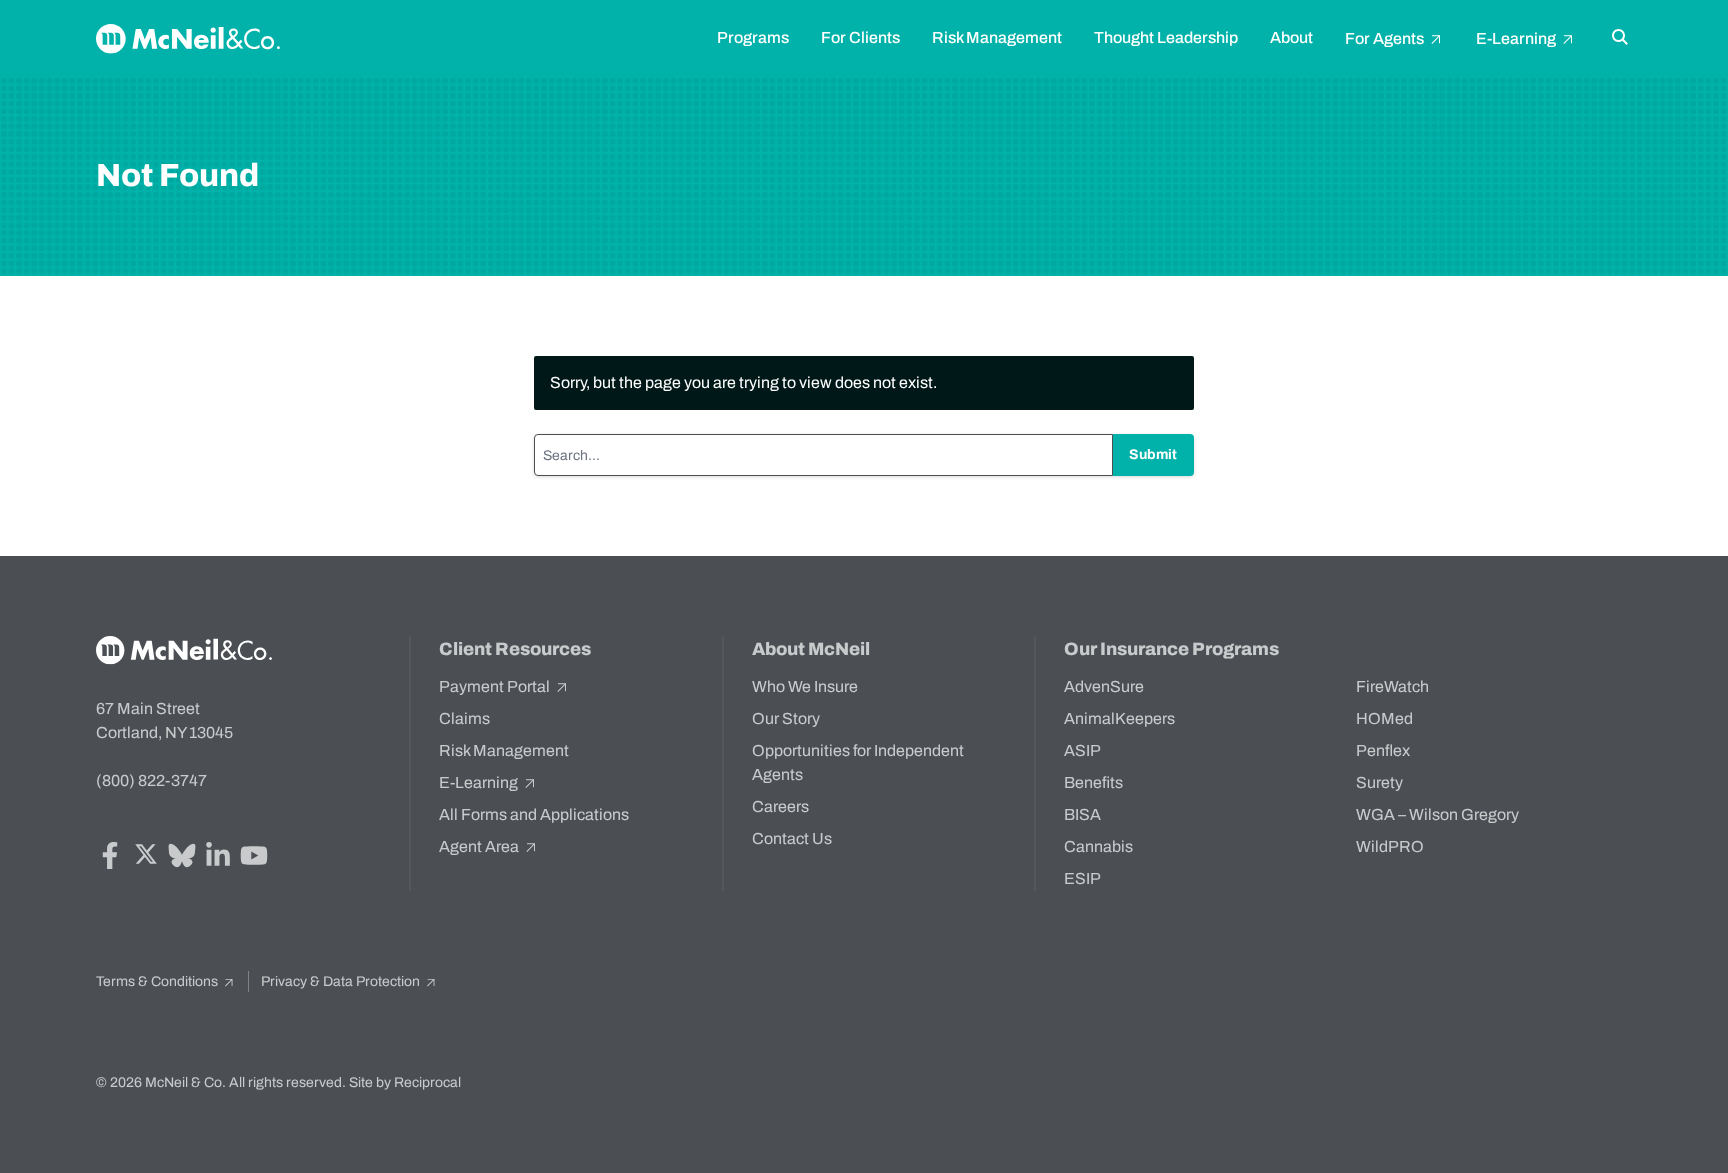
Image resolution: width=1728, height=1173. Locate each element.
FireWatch (1392, 686)
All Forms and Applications (534, 814)
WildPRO (1390, 846)
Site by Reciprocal (405, 1082)
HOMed (1384, 718)
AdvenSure (1104, 686)
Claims (464, 718)
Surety (1379, 782)
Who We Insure (805, 686)
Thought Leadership (1166, 37)
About (1291, 37)
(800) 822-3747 (151, 780)
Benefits (1093, 782)
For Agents (1386, 38)
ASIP (1082, 750)
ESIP (1082, 878)
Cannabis (1098, 846)
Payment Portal (496, 686)
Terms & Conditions (158, 981)
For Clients (860, 37)
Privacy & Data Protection (342, 981)
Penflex (1383, 750)
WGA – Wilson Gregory (1437, 814)
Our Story (786, 718)
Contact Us (792, 838)
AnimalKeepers (1119, 718)
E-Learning (1517, 38)
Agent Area (480, 846)
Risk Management (997, 37)
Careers (780, 806)
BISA (1082, 814)
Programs (753, 37)
